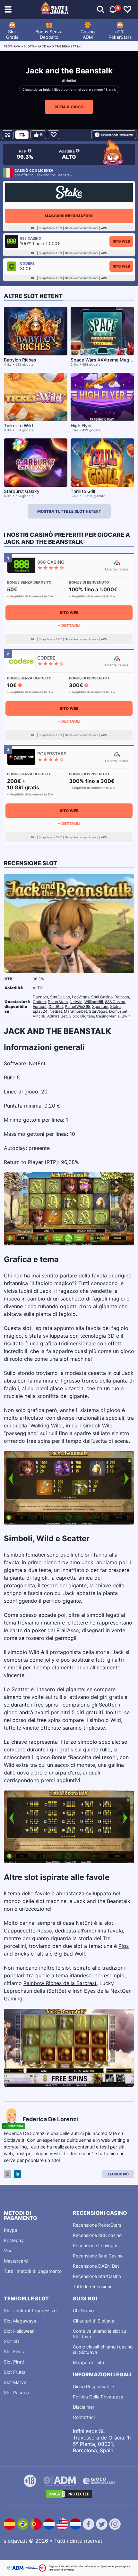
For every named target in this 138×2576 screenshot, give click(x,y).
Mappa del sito (88, 2362)
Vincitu (39, 1016)
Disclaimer (84, 2407)
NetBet (56, 1011)
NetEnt (71, 80)
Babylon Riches (20, 360)
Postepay (14, 2240)
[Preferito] (53, 135)
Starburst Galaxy (22, 491)
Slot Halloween (19, 2331)
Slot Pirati (14, 2362)
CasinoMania (108, 1016)
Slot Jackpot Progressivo (30, 2310)
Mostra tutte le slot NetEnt (69, 511)
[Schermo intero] (8, 135)
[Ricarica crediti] (22, 135)
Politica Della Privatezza (98, 2397)
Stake (115, 1006)
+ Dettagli (69, 625)
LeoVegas (81, 997)
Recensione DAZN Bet (96, 2266)
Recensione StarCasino (97, 2276)
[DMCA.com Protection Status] (69, 2494)
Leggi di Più (118, 2174)
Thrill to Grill (83, 491)
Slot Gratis (12, 34)
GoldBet (56, 1006)
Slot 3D (12, 2341)
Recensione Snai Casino (98, 2256)
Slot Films (14, 2352)
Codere (39, 1002)
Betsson (122, 997)
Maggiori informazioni (69, 216)
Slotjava (12, 46)
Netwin (76, 1002)
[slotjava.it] (55, 10)
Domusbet (118, 1011)
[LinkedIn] (17, 2174)
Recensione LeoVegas (96, 2245)
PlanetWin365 (78, 1006)
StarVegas (98, 1011)
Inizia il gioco (69, 107)
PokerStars (58, 1002)
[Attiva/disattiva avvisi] (100, 10)
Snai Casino (102, 997)
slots (29, 46)
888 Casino (115, 1002)
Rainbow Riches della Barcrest (60, 1983)
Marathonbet (75, 1011)
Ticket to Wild (18, 425)
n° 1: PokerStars (120, 34)
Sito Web (121, 241)
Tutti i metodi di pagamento (33, 2271)
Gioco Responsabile (93, 2386)
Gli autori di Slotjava (94, 2321)
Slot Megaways (20, 2321)
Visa (8, 2251)
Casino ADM (88, 34)
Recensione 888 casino (97, 2235)
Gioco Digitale (81, 1016)
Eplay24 (40, 1011)
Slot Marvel (16, 2382)
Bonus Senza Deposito (49, 34)
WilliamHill (94, 1002)
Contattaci (84, 2417)
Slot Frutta (15, 2372)
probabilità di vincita (62, 2570)
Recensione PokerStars (97, 2225)
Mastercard (16, 2261)
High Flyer (81, 425)
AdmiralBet (57, 1016)
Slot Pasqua (16, 2393)
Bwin (126, 1016)
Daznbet (40, 997)
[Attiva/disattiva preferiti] (127, 10)
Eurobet (40, 1006)
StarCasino (60, 997)
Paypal (11, 2230)
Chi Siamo (83, 2310)
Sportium (100, 1006)
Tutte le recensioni (92, 2286)
